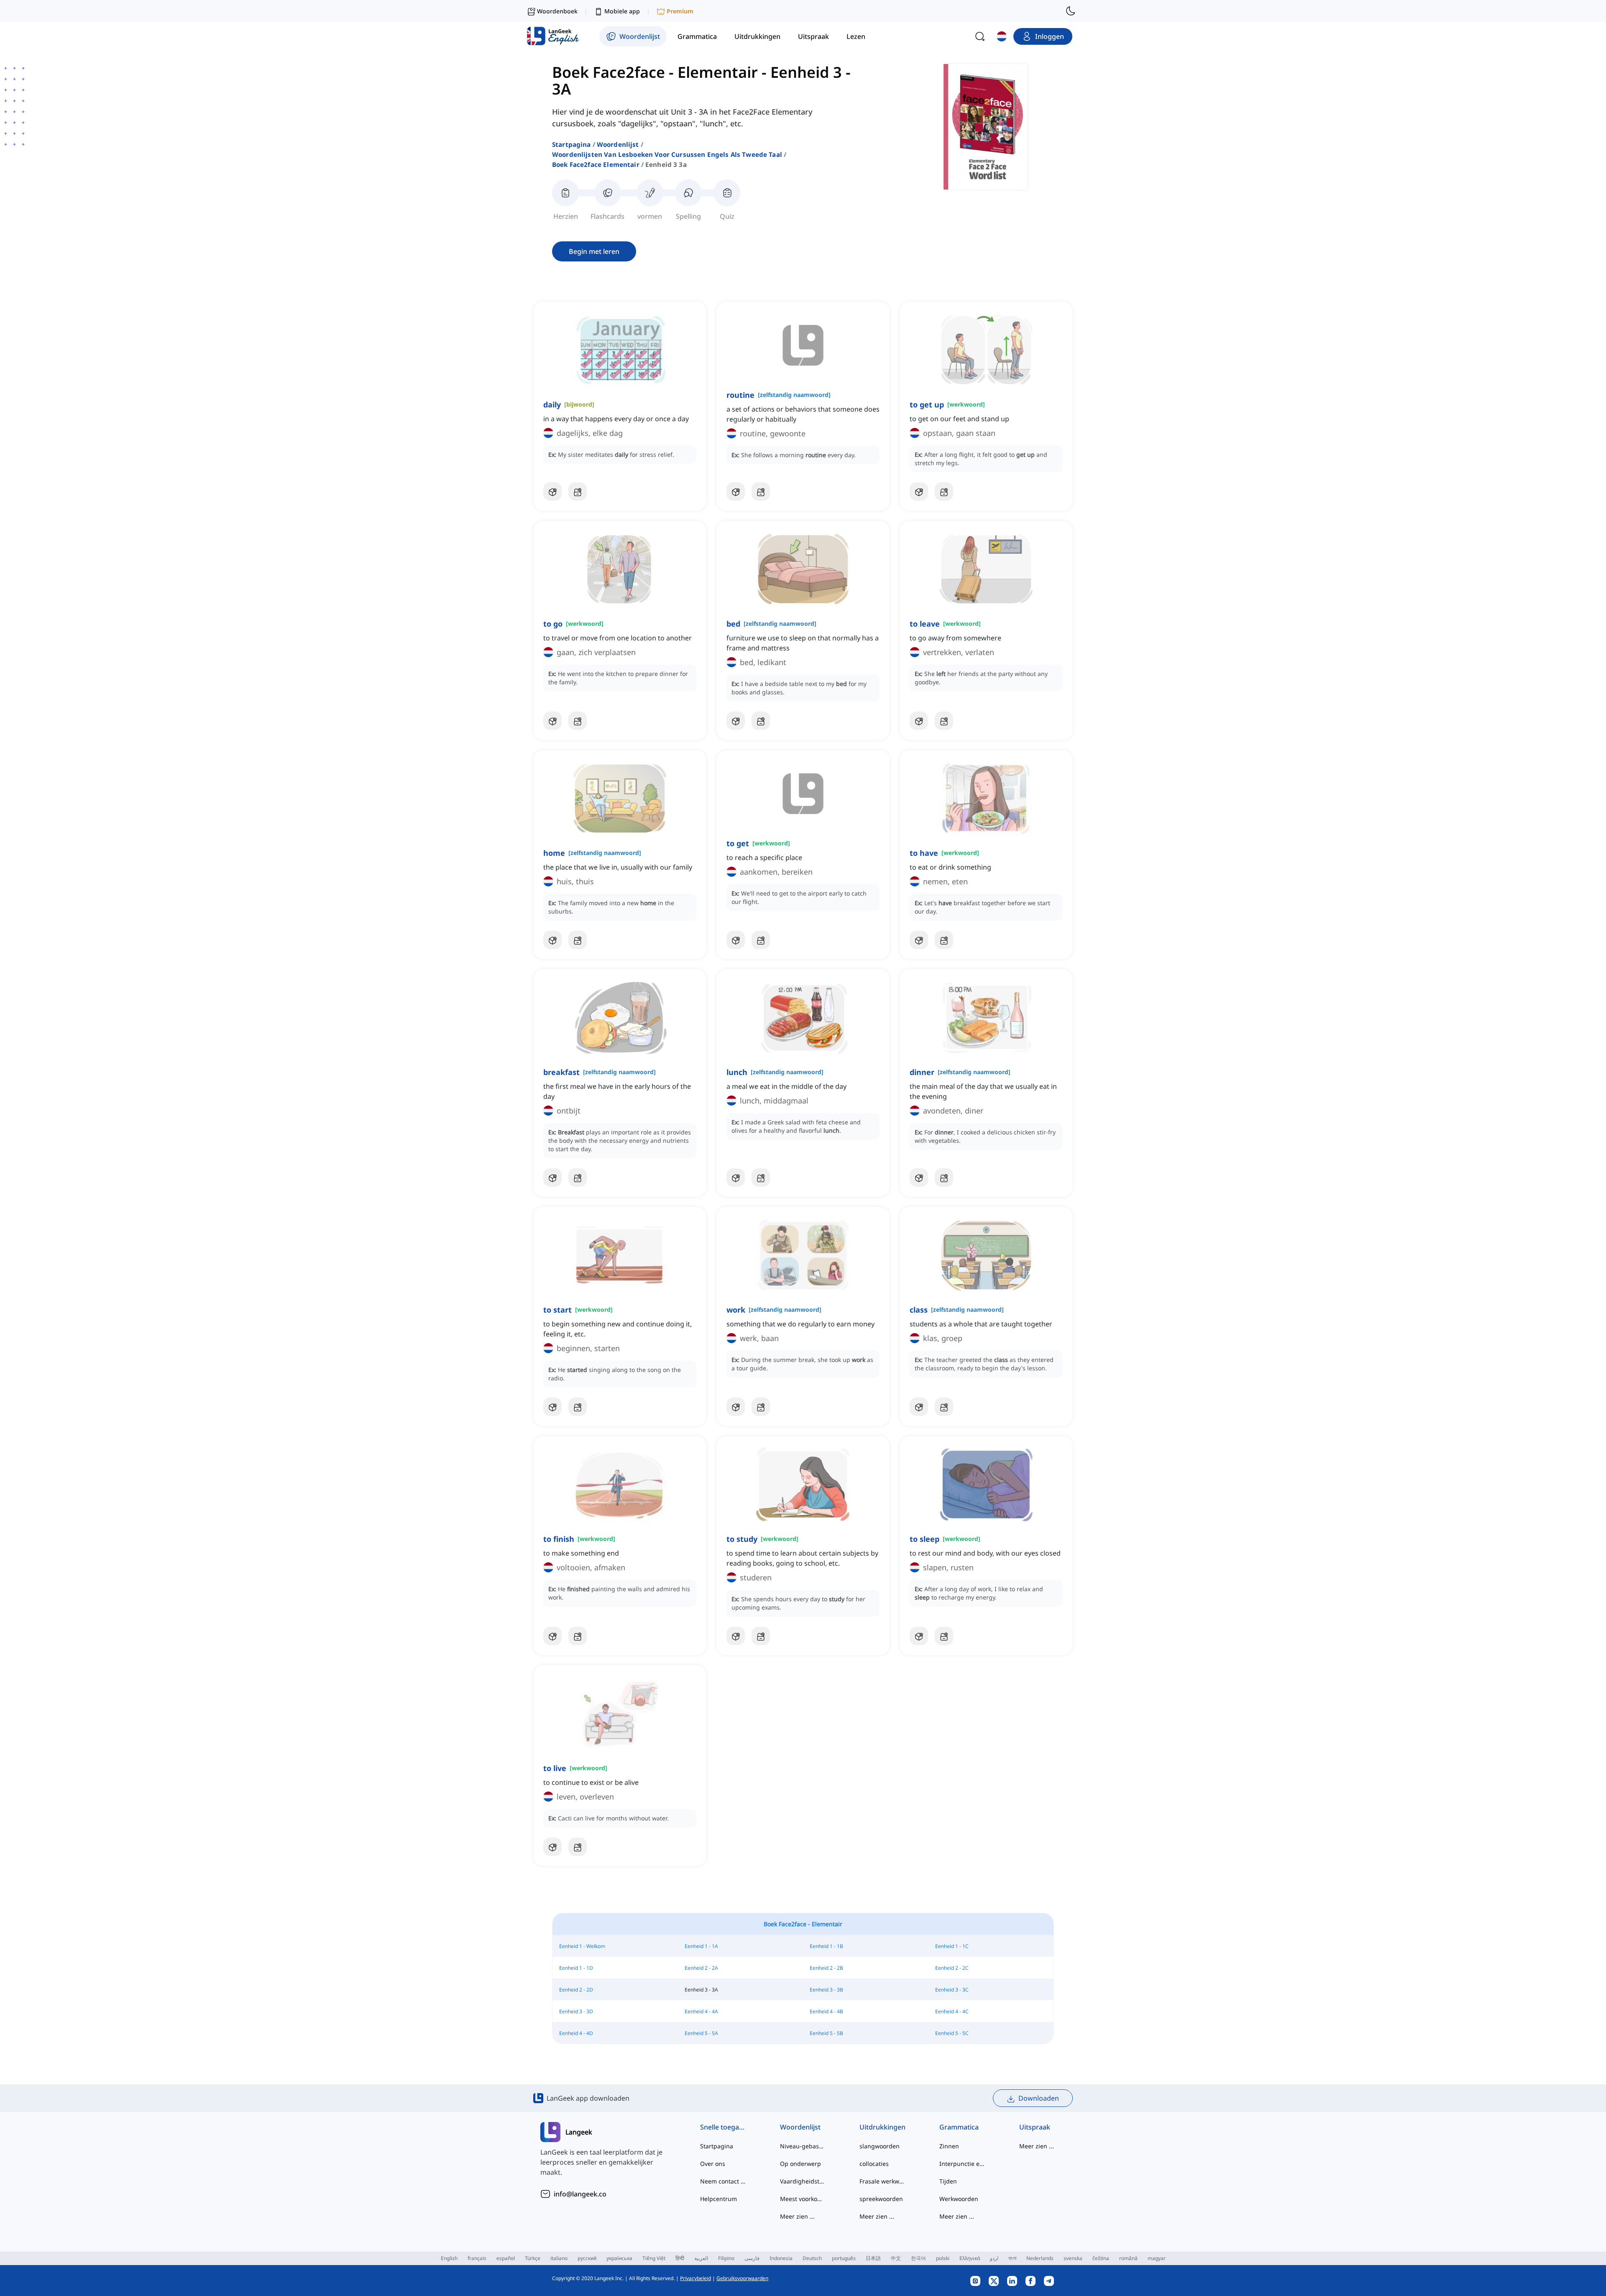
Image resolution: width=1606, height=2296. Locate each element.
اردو (994, 2258)
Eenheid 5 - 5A (701, 2033)
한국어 (918, 2258)
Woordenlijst (618, 144)
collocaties (874, 2164)
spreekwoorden (881, 2199)
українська (619, 2258)
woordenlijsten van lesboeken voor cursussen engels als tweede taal (667, 154)
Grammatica (959, 2127)
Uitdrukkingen (882, 2127)
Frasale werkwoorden (883, 2181)
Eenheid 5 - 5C (952, 2033)
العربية (701, 2258)
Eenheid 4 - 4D (576, 2033)
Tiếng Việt (654, 2258)
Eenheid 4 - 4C (952, 2011)
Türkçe (533, 2258)
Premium (680, 11)
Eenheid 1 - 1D (576, 1968)
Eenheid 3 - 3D (576, 2011)
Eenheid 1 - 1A (701, 1946)
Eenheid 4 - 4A (701, 2011)
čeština (1101, 2258)
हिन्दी (680, 2258)
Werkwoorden (959, 2199)
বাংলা (1012, 2258)
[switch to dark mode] (1071, 11)
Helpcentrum (719, 2199)
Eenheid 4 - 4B (826, 2011)
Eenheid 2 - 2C (952, 1968)
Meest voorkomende (803, 2199)
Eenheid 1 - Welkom (582, 1946)
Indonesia (781, 2258)
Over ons (713, 2164)
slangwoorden (880, 2146)
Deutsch (812, 2258)
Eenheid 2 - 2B (826, 1968)
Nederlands (1040, 2258)
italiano (559, 2258)
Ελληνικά (970, 2258)
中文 (896, 2258)
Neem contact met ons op (723, 2181)
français (477, 2258)
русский (587, 2258)
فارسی (752, 2258)
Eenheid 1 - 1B (826, 1946)
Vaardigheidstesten (803, 2181)
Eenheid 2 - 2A (701, 1968)
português (844, 2258)
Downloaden (1039, 2098)
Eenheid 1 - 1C (952, 1946)
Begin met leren (594, 251)
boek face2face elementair (596, 164)
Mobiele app (622, 11)
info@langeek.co (580, 2194)
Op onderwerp (800, 2164)
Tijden (948, 2181)
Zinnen (949, 2146)
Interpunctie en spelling (963, 2164)
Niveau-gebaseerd (803, 2146)
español (506, 2258)
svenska (1073, 2258)
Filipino (726, 2258)
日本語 (873, 2258)
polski (943, 2258)
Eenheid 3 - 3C (952, 1990)
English (449, 2258)
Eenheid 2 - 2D (576, 1990)
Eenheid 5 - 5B (826, 2033)
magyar (1157, 2258)
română (1128, 2258)
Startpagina (572, 144)
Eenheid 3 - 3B (826, 1990)
